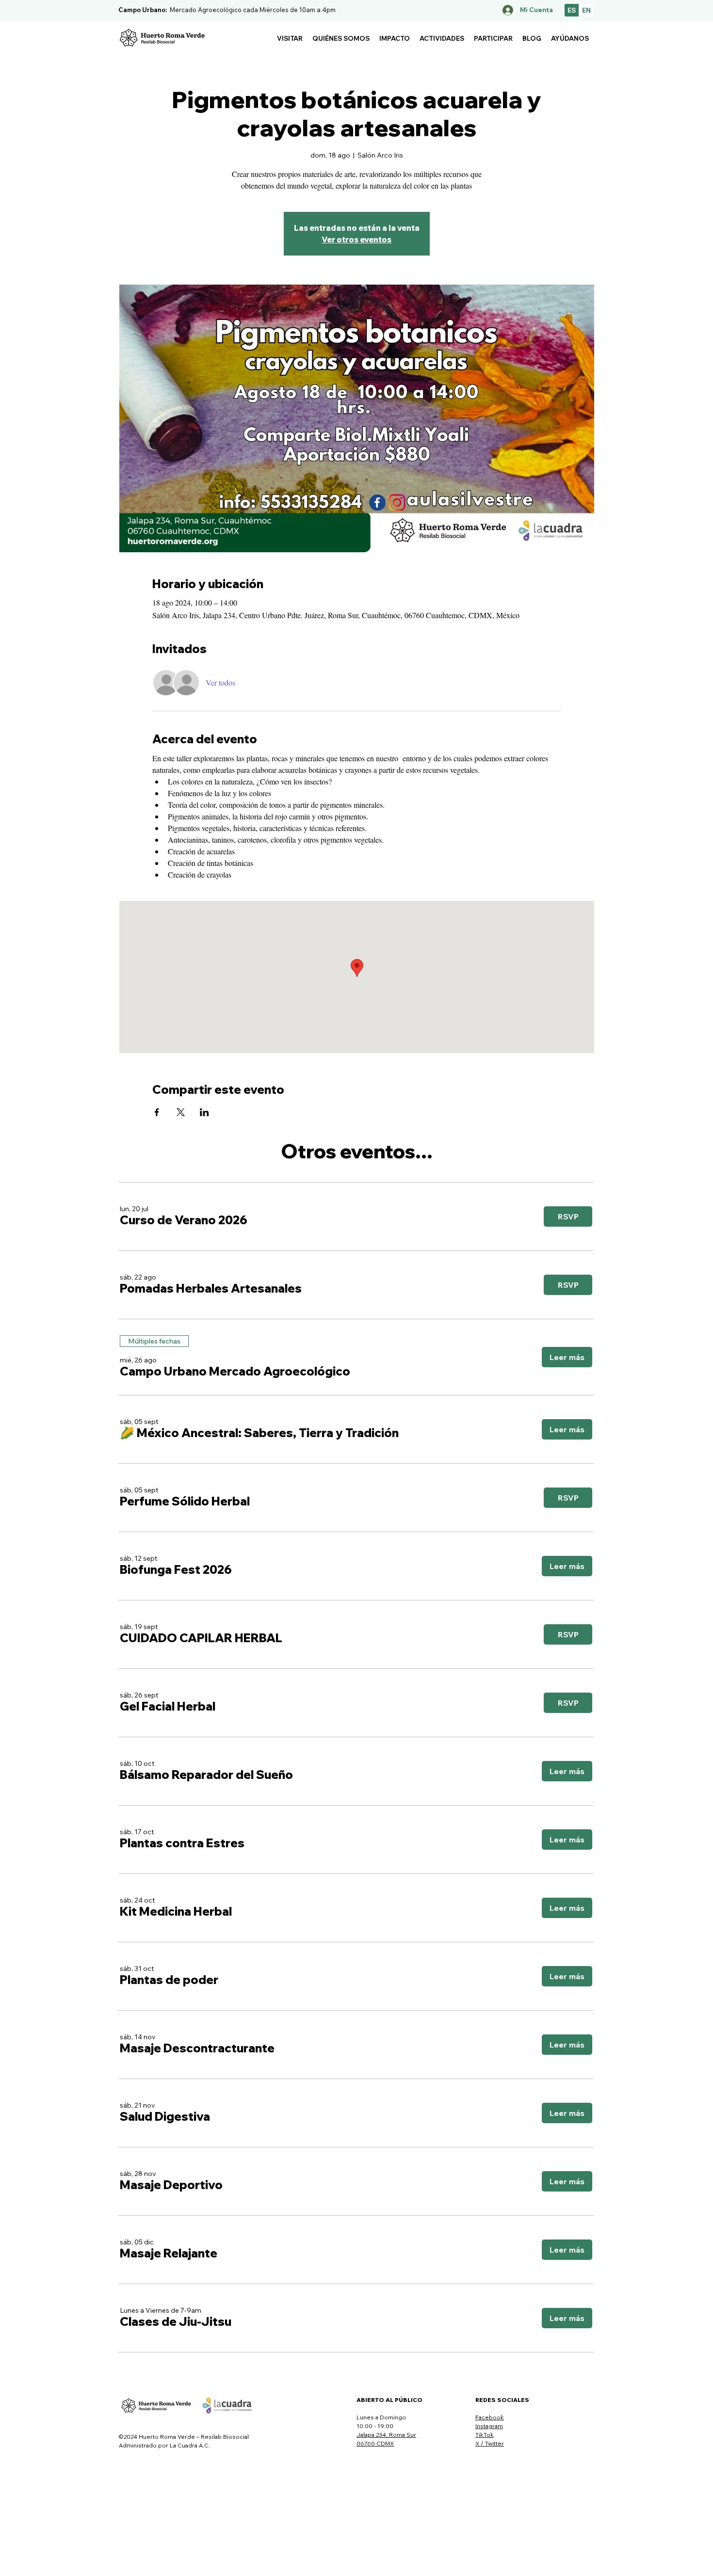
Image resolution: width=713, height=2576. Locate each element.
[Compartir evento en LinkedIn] (204, 1112)
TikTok (485, 2435)
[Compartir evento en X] (181, 1112)
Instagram (489, 2426)
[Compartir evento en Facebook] (157, 1112)
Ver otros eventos (356, 240)
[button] (290, 38)
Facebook (490, 2417)
